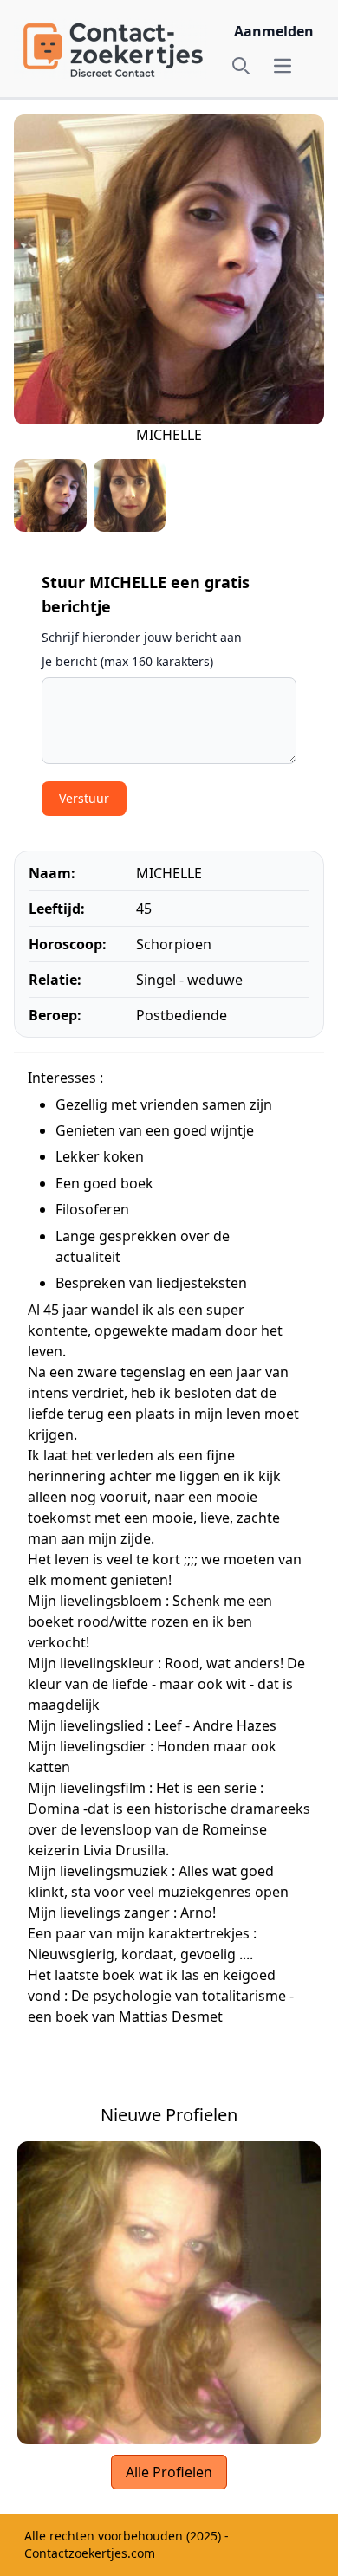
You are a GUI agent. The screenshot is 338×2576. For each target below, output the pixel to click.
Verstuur (84, 798)
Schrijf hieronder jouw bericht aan (142, 637)
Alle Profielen (169, 2472)
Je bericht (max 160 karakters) (127, 661)
